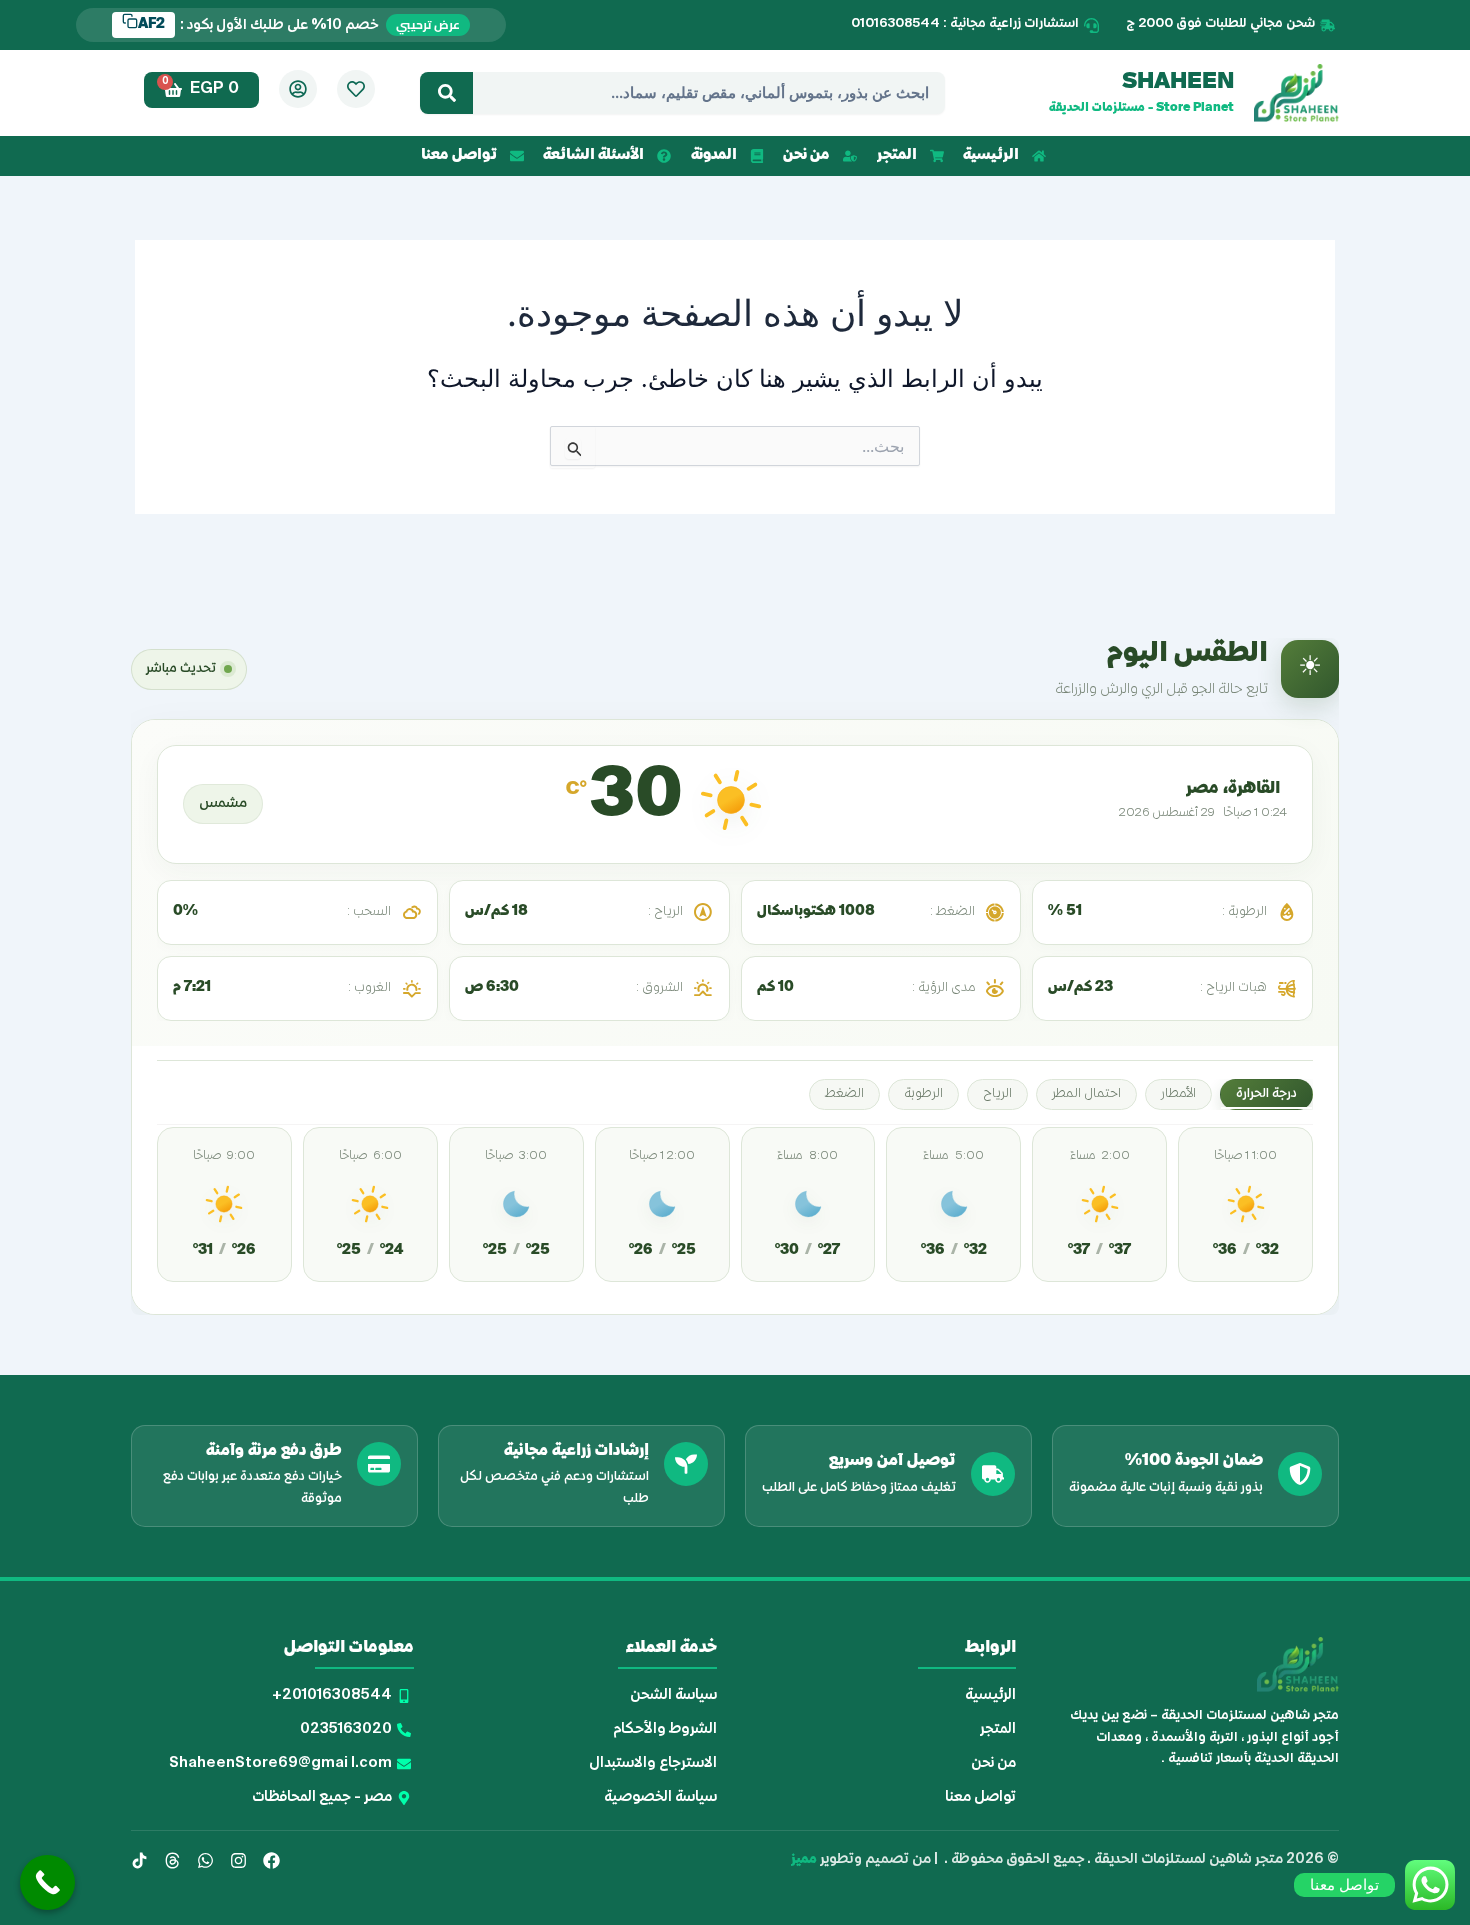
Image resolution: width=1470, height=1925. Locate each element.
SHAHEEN (1178, 83)
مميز (804, 1859)
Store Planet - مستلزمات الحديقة (1141, 108)
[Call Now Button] (47, 1882)
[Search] (446, 93)
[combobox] (709, 93)
